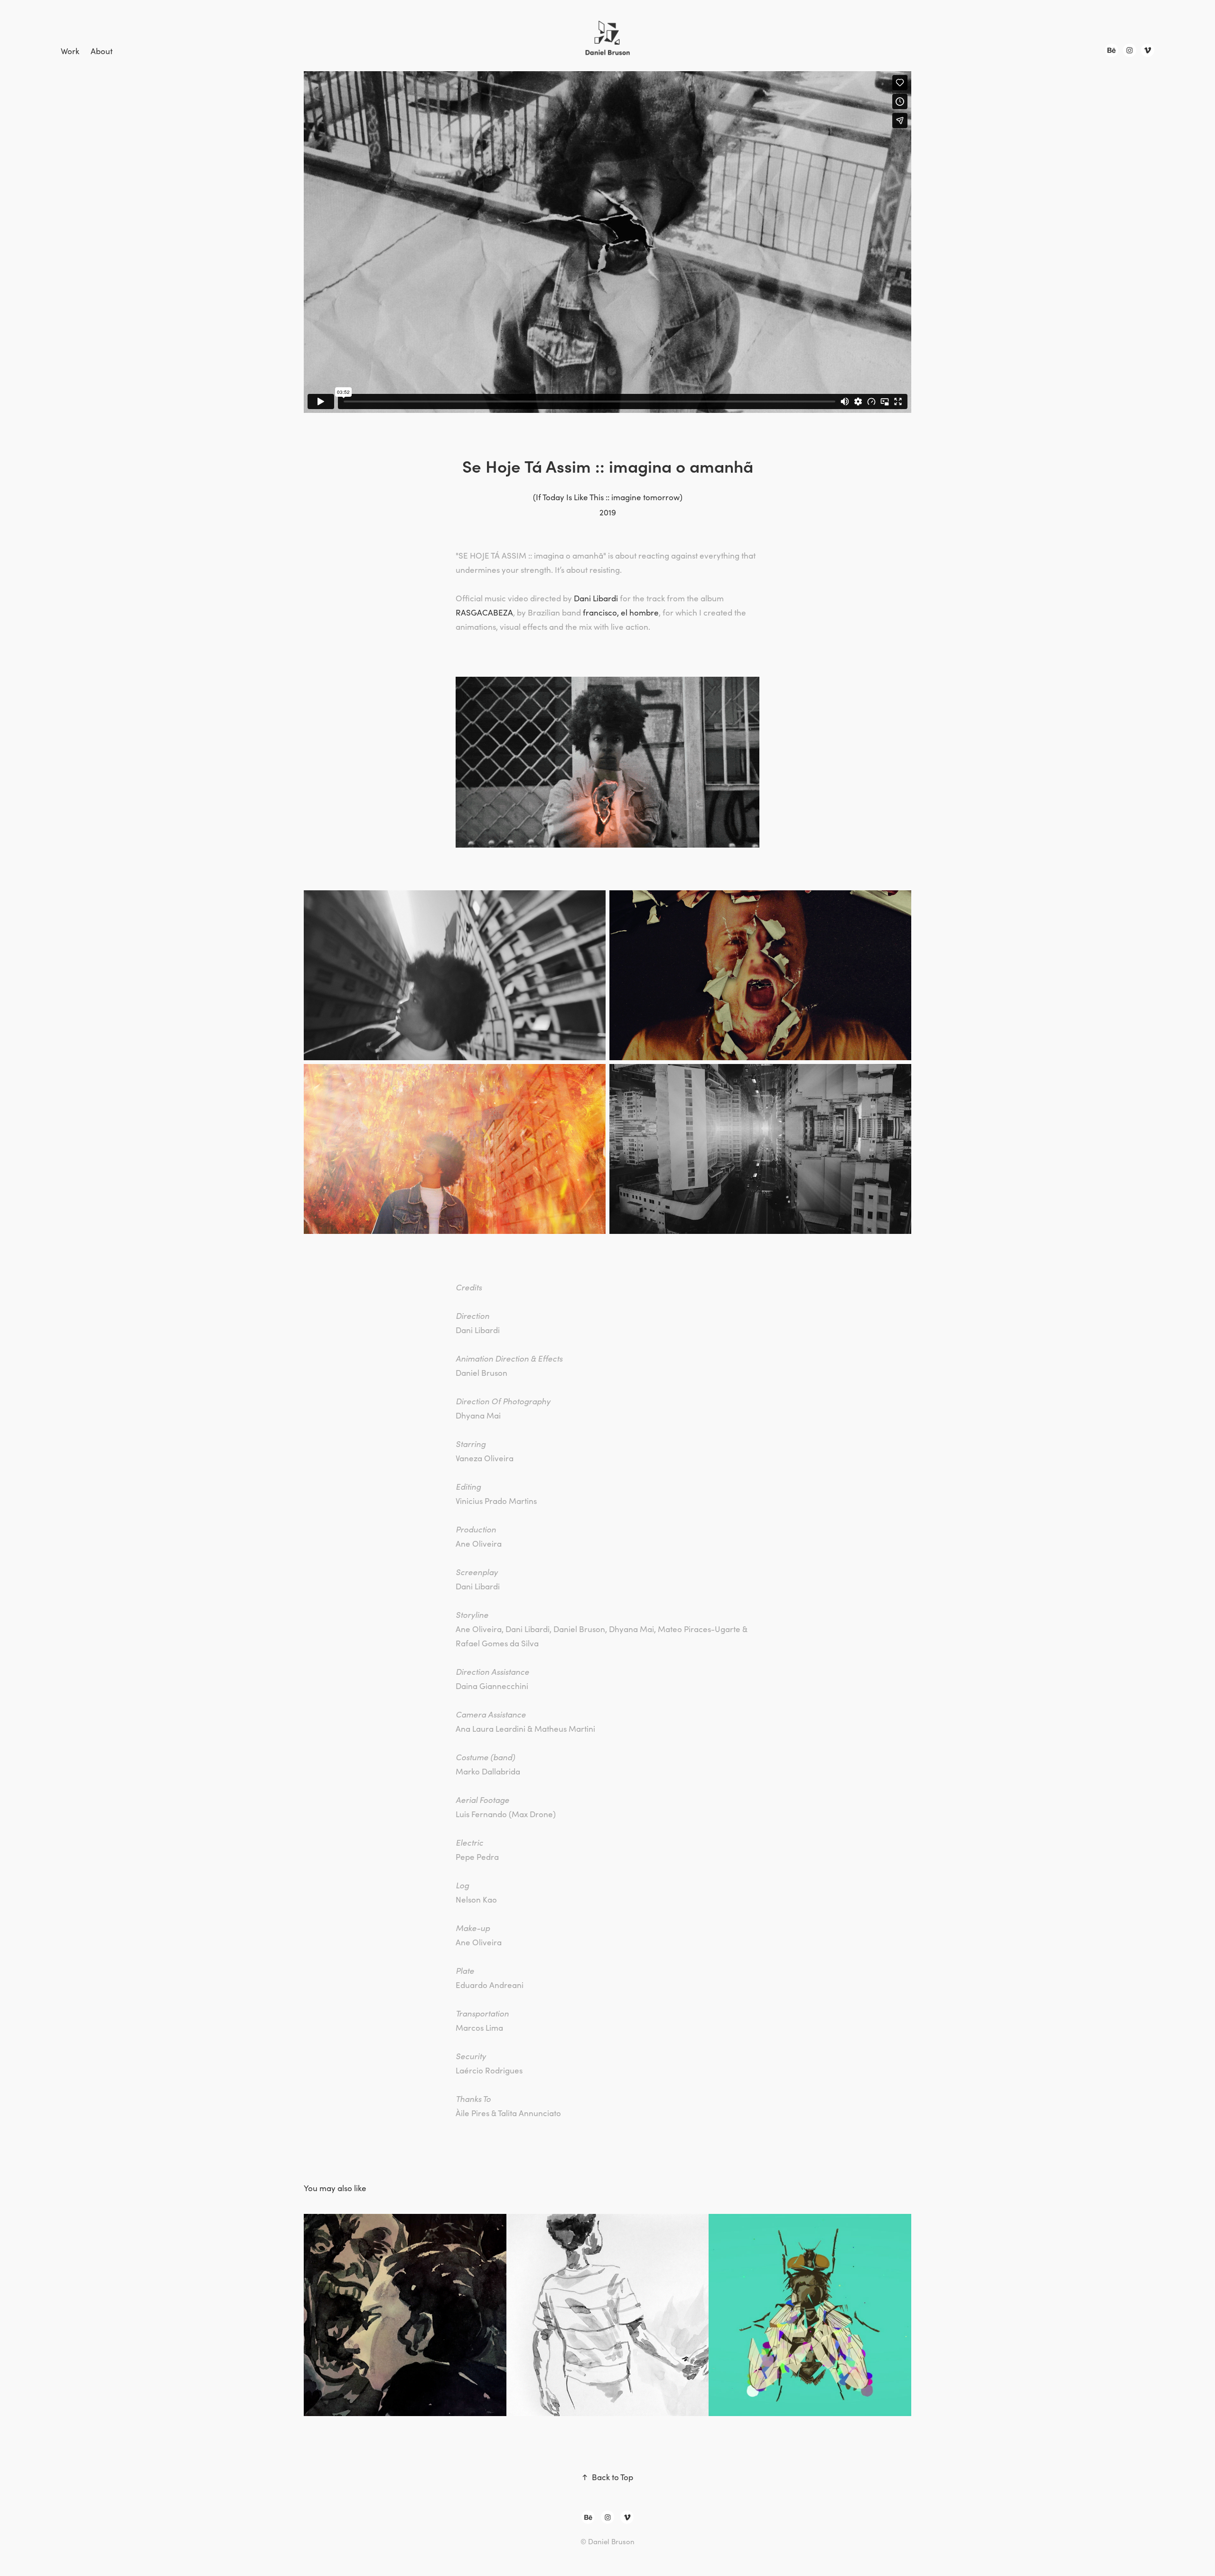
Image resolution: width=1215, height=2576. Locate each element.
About (102, 51)
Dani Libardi (596, 598)
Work (70, 51)
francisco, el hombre (621, 612)
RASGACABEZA (484, 612)
